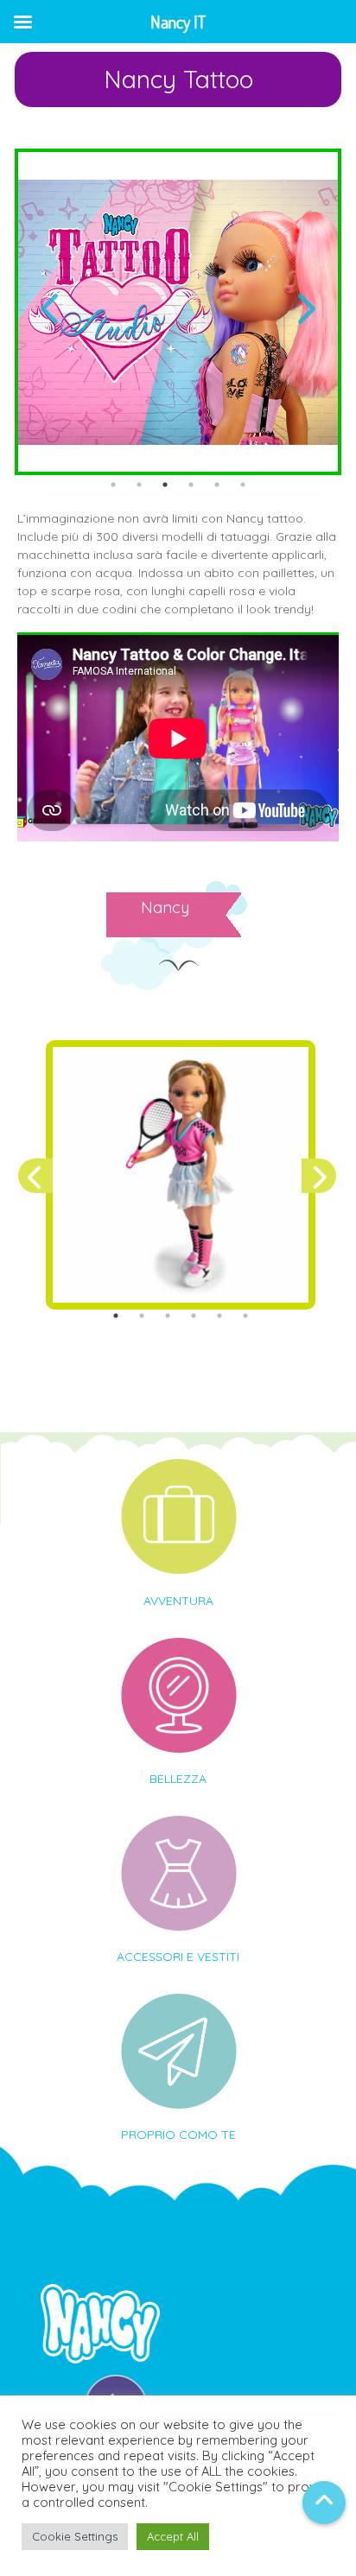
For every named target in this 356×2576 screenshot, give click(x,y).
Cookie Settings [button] (75, 2536)
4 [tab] (191, 485)
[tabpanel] (178, 312)
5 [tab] (217, 485)
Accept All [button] (173, 2536)
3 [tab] (165, 485)
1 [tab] (113, 485)
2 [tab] (139, 485)
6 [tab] (243, 485)
